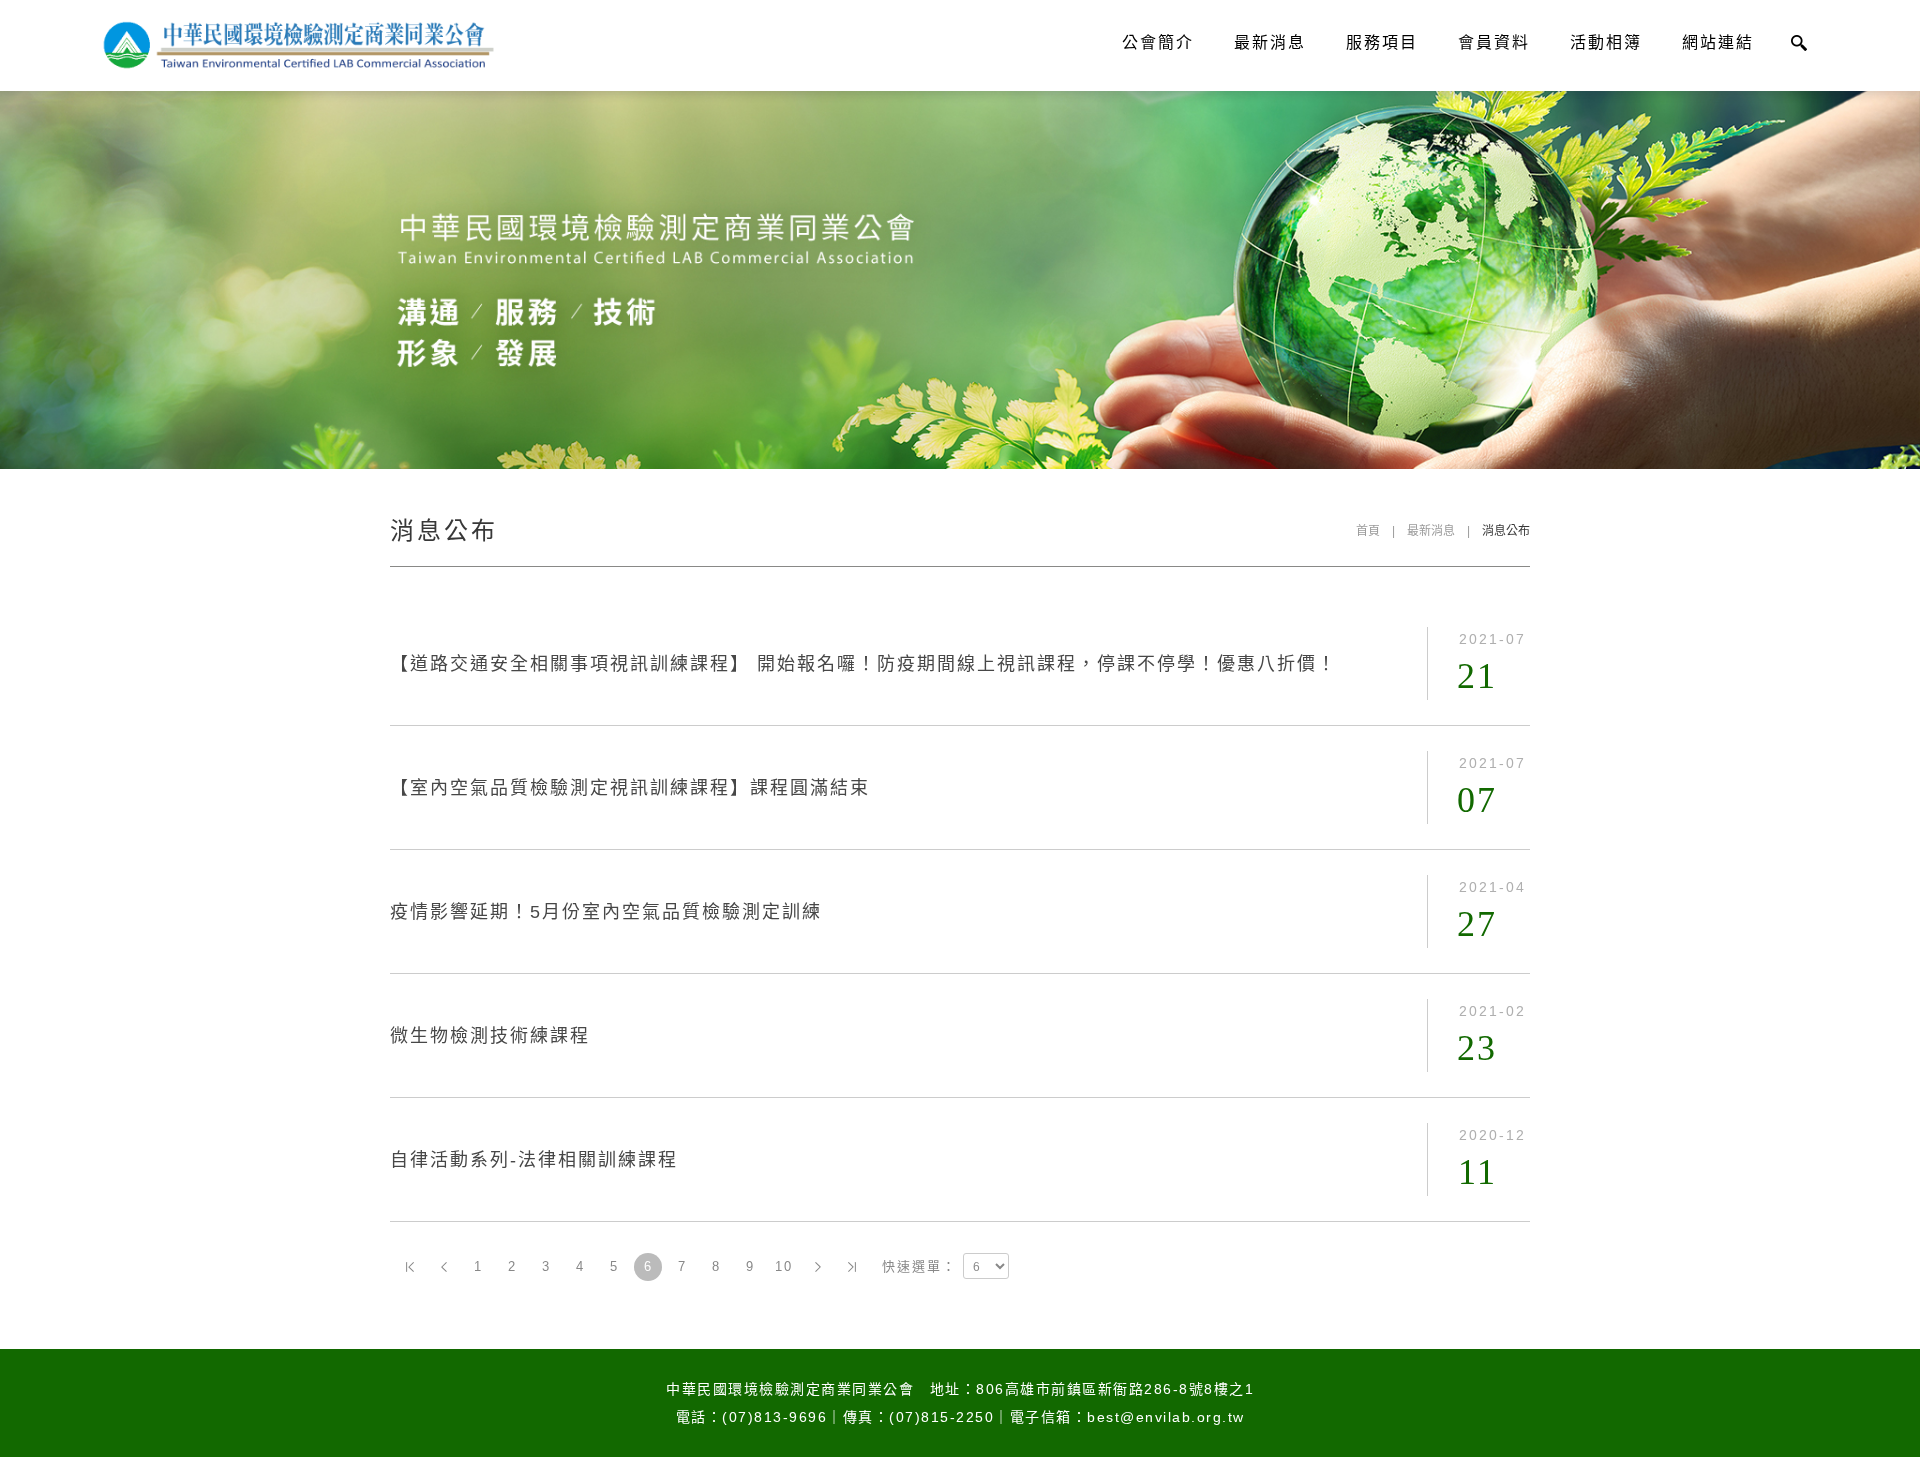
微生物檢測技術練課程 (490, 1036)
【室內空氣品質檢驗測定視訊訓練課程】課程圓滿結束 (630, 788)
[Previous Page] (444, 1267)
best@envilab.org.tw (1166, 1417)
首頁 (1368, 531)
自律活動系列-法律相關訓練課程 (534, 1160)
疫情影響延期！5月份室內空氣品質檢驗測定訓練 (606, 912)
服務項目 (1382, 42)
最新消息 (1270, 42)
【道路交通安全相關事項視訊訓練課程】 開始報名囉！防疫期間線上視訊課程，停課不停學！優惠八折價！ (863, 664)
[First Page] (410, 1267)
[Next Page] (818, 1267)
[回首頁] (296, 45)
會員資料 (1494, 42)
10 (784, 1266)
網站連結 (1718, 42)
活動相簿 (1606, 42)
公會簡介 (1158, 42)
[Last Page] (852, 1267)
